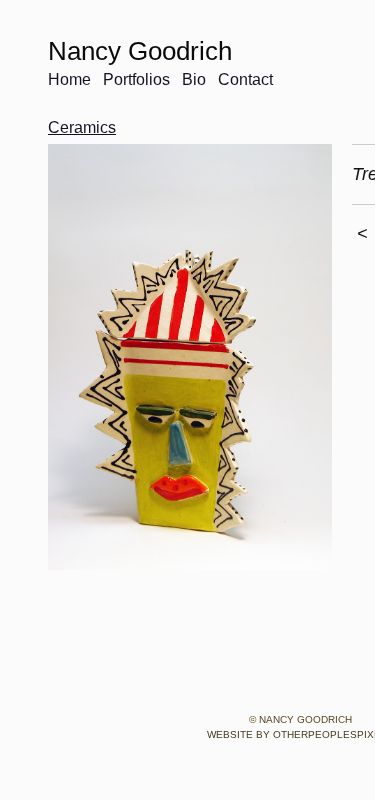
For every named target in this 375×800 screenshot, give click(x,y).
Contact (245, 79)
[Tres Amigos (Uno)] (190, 357)
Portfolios (136, 79)
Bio (194, 79)
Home (69, 79)
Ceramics (82, 127)
